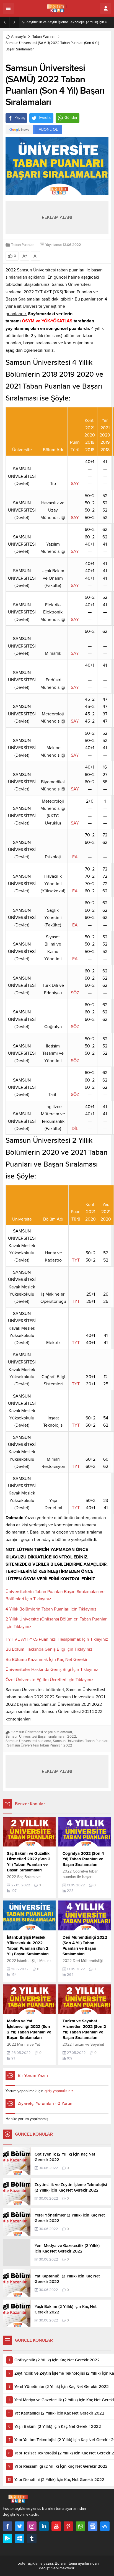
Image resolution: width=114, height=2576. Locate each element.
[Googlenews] (93, 2526)
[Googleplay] (7, 2538)
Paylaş (20, 118)
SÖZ (75, 993)
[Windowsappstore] (20, 2538)
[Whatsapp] (81, 2526)
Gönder (71, 118)
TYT (76, 1260)
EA (75, 857)
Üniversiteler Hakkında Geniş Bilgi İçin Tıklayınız (52, 1670)
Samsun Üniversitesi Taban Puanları (81, 1741)
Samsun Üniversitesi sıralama (28, 1741)
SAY (75, 484)
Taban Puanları (44, 37)
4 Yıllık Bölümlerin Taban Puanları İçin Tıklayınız (51, 1609)
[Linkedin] (44, 2526)
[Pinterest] (68, 2526)
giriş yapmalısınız (59, 2091)
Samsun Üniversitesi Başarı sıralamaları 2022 (41, 1737)
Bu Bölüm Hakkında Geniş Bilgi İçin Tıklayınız (49, 1649)
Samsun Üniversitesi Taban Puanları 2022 (40, 1745)
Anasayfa (18, 37)
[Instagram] (32, 2526)
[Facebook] (7, 2526)
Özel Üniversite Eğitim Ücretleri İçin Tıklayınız (50, 1680)
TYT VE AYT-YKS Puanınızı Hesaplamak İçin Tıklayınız (57, 1639)
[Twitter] (20, 2526)
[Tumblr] (32, 2538)
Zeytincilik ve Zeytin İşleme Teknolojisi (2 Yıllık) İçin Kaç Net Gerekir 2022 (69, 22)
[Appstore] (105, 2526)
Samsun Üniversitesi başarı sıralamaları (42, 1732)
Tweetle (45, 118)
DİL (75, 1129)
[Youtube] (56, 2526)
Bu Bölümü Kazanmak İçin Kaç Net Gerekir (46, 1660)
